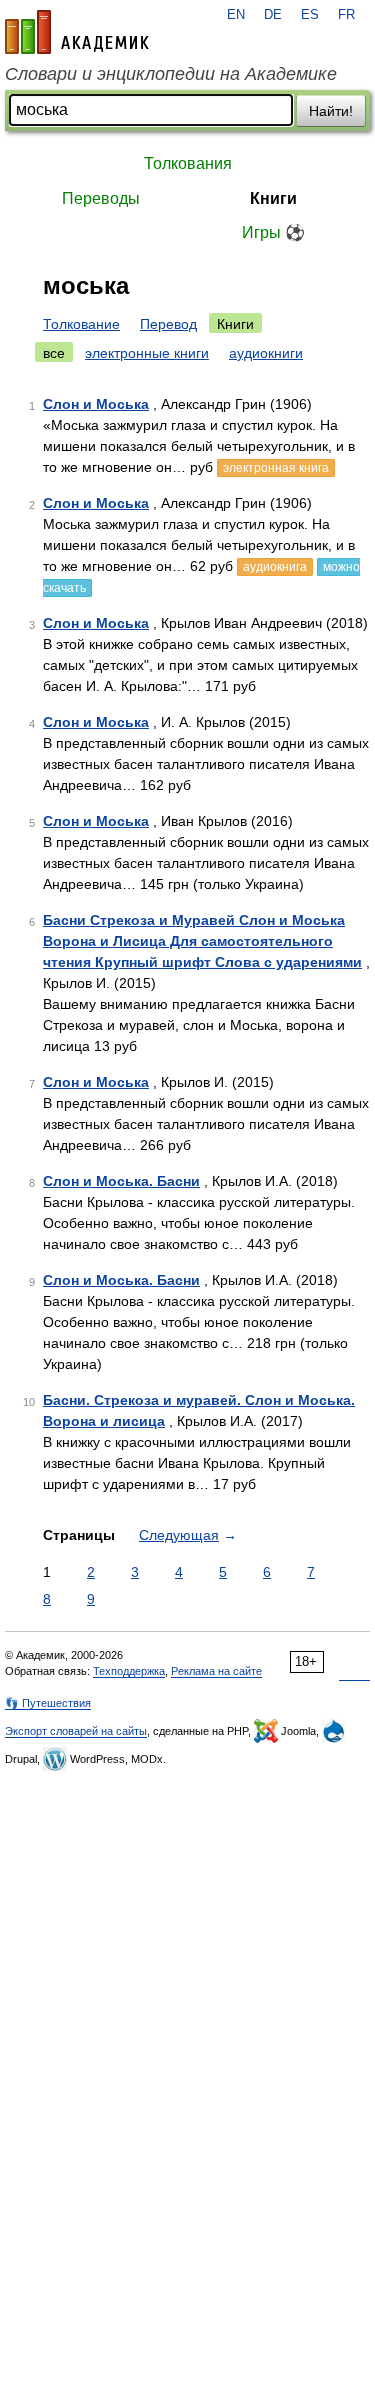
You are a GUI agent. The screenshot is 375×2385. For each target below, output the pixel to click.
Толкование (81, 324)
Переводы (101, 198)
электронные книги (147, 353)
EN (236, 15)
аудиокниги (266, 353)
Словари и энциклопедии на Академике (171, 74)
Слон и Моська (96, 404)
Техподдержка (129, 1671)
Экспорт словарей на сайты (76, 1731)
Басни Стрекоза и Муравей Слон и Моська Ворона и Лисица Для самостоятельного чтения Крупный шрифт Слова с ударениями (202, 941)
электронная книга (276, 468)
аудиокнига (275, 567)
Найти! (331, 111)
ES (310, 15)
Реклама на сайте (216, 1671)
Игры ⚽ (273, 232)
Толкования (188, 163)
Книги (273, 198)
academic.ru (77, 32)
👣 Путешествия (48, 1703)
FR (346, 15)
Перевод (168, 324)
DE (273, 15)
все (54, 353)
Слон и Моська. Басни (121, 1181)
